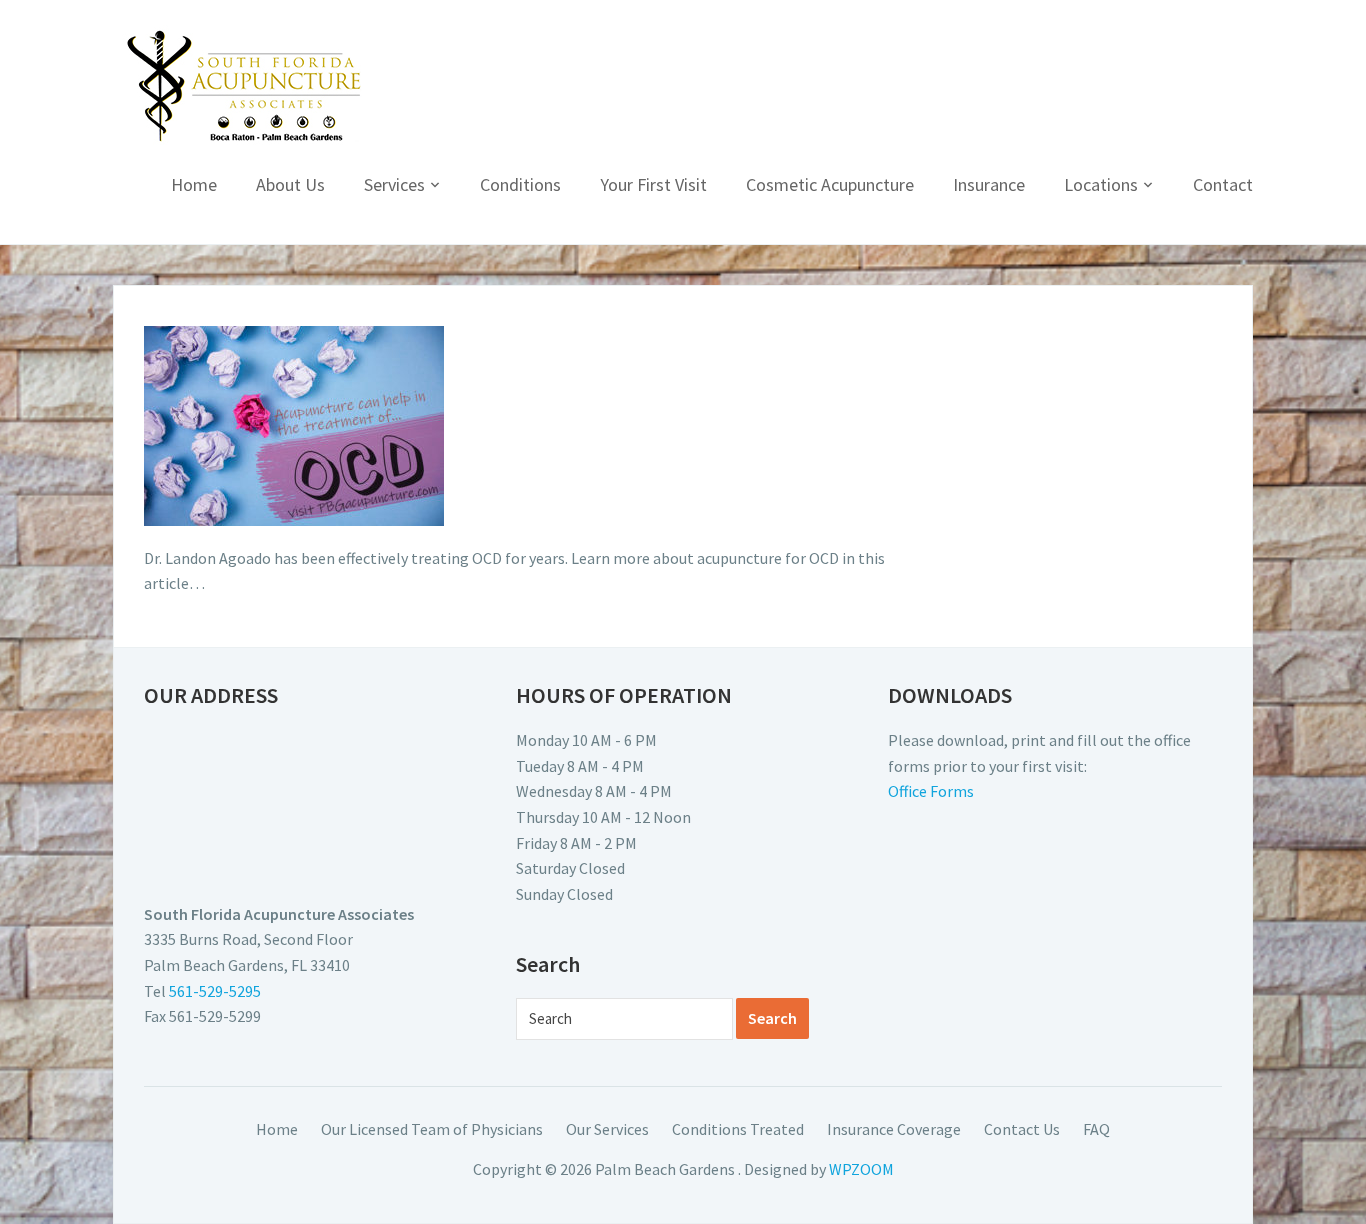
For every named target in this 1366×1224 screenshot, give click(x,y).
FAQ (1096, 1129)
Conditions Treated (738, 1129)
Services (394, 184)
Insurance (989, 184)
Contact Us (1022, 1129)
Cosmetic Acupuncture (830, 184)
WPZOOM (861, 1169)
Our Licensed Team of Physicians (432, 1129)
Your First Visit (653, 184)
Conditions (520, 184)
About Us (290, 184)
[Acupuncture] (244, 86)
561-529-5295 (215, 991)
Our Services (607, 1129)
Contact (1223, 184)
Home (194, 184)
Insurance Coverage (894, 1129)
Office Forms (931, 791)
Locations (1101, 184)
